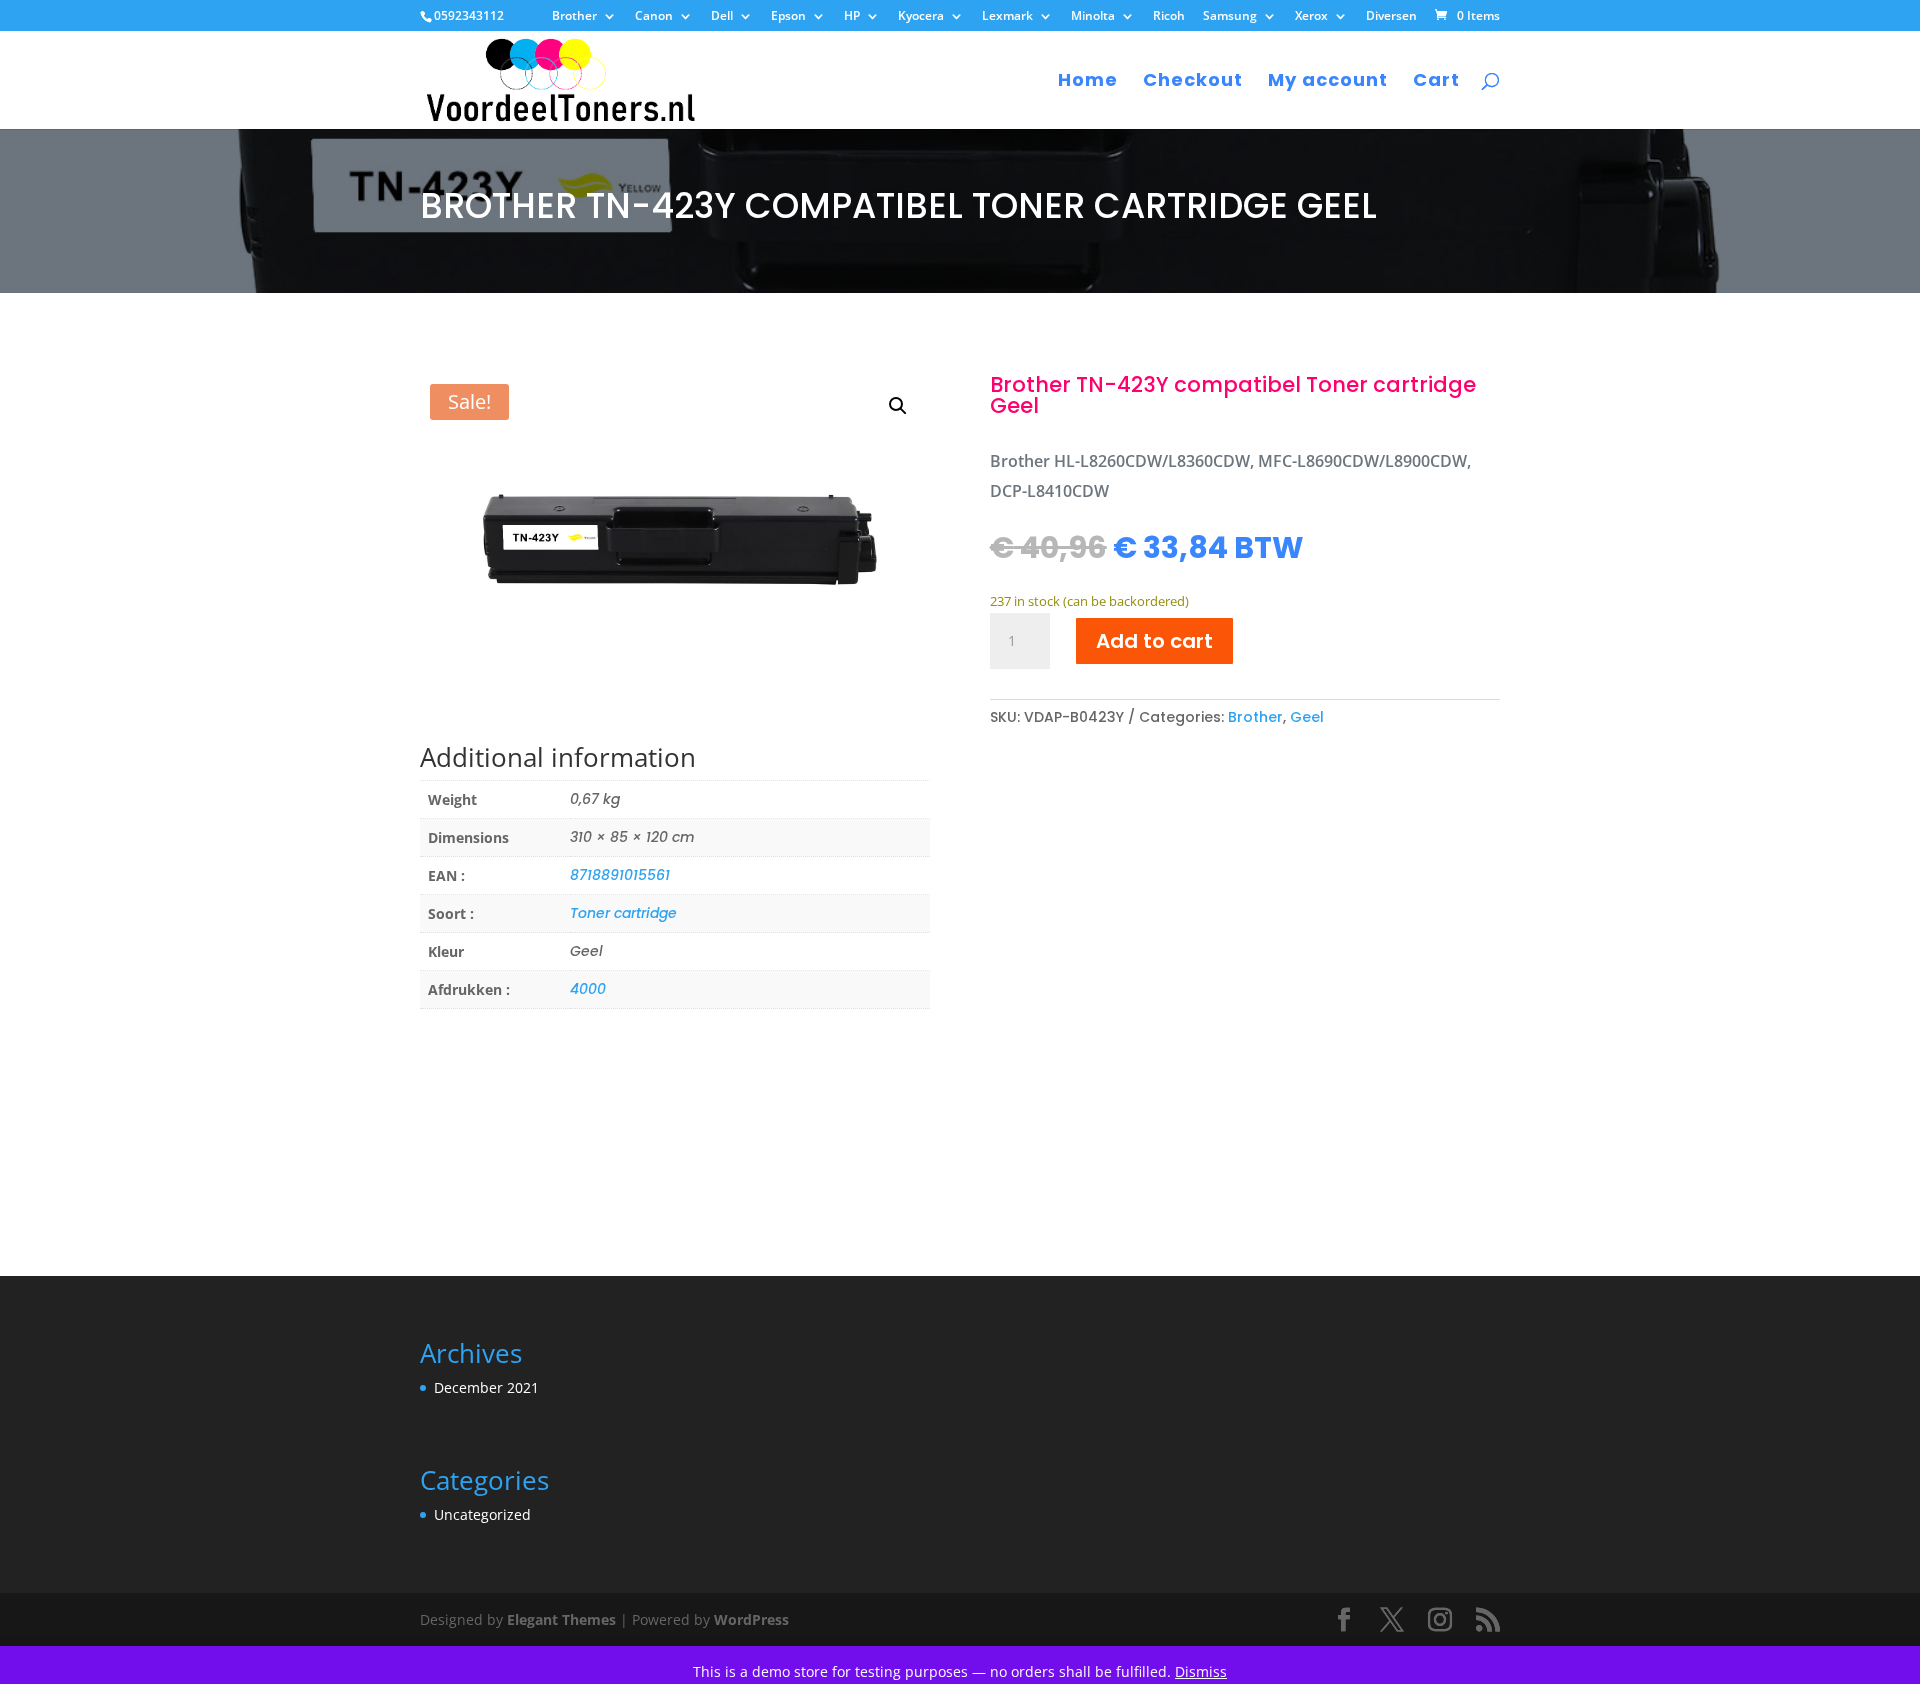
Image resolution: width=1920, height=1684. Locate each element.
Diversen (1391, 17)
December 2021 (486, 1387)
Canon (654, 17)
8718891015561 (620, 875)
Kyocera (921, 17)
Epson (788, 17)
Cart (1436, 82)
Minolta (1093, 17)
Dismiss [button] (1201, 1671)
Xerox (1311, 17)
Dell (722, 17)
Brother (574, 17)
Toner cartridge (623, 913)
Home (1088, 82)
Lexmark (1007, 17)
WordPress (751, 1619)
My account (1328, 82)
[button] (898, 406)
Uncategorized (482, 1514)
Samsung (1230, 17)
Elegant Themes (561, 1619)
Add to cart (1154, 641)
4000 (588, 989)
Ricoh (1169, 17)
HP (852, 17)
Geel (1307, 717)
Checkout (1193, 82)
